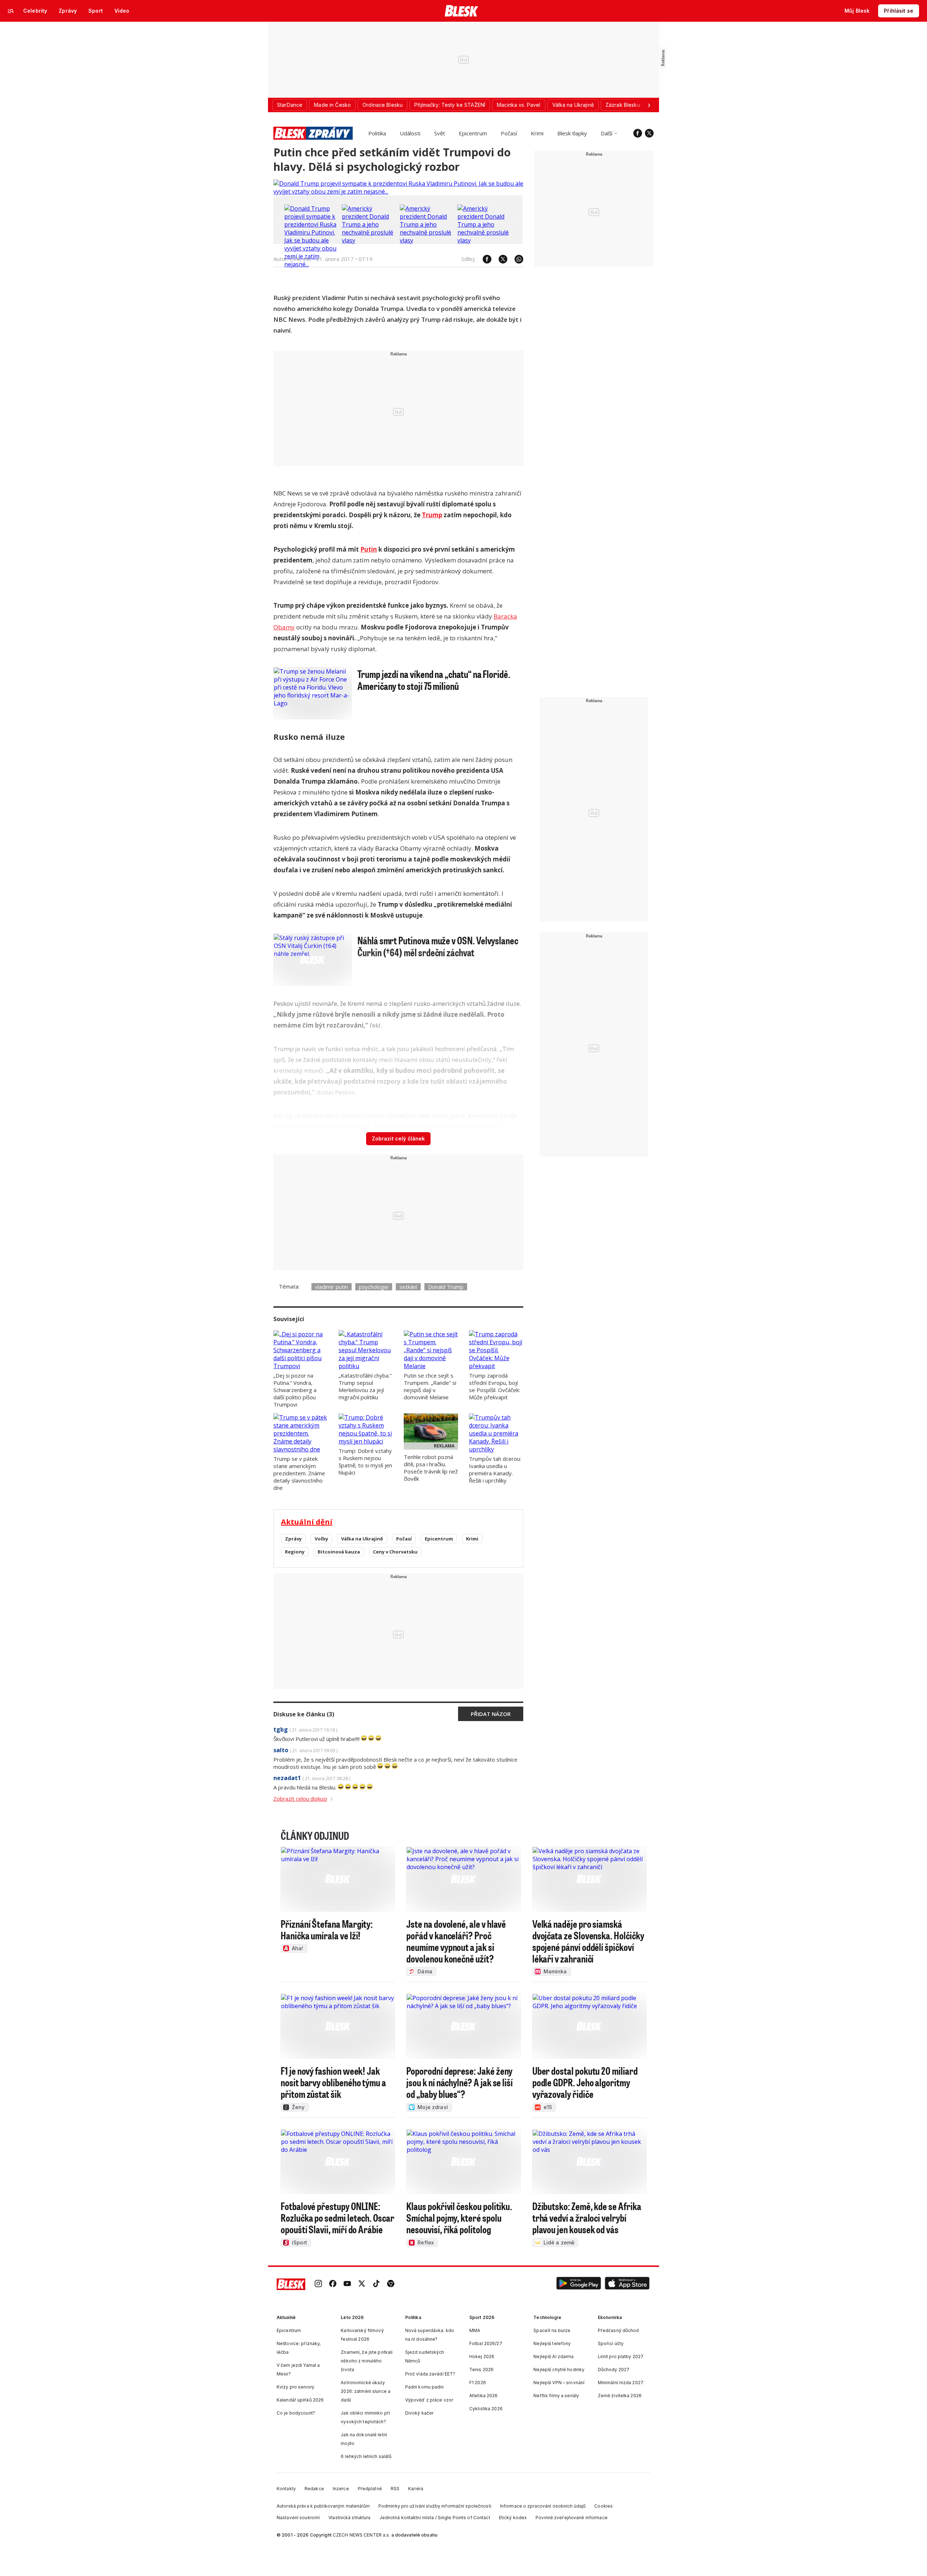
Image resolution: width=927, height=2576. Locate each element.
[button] (579, 2284)
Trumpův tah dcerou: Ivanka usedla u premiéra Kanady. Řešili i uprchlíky (495, 1470)
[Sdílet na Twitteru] (499, 259)
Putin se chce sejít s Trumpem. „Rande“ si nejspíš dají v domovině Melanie (430, 1386)
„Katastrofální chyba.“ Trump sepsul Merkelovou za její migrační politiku (365, 1386)
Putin (369, 549)
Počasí (509, 133)
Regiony (295, 1552)
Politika (377, 133)
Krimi (537, 133)
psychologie (374, 1287)
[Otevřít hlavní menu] (11, 11)
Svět (440, 133)
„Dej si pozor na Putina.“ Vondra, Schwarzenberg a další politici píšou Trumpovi (295, 1390)
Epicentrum (473, 133)
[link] (318, 2284)
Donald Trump (446, 1287)
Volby (321, 1539)
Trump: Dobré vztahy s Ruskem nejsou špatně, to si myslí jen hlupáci (365, 1462)
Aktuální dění (307, 1522)
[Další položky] (649, 105)
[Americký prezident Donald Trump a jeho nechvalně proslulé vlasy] (369, 240)
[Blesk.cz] (462, 11)
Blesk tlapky (572, 133)
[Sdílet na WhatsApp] (515, 259)
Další (607, 133)
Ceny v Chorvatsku (395, 1552)
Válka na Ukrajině (362, 1539)
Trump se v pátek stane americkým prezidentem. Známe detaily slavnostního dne (299, 1473)
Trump (432, 515)
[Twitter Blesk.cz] (649, 133)
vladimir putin (332, 1287)
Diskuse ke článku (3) (304, 1714)
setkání (408, 1287)
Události (410, 133)
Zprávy (293, 1539)
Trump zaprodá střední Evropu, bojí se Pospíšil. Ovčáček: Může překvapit (494, 1386)
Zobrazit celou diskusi (300, 1799)
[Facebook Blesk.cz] (638, 133)
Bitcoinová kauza (339, 1552)
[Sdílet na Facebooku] (483, 259)
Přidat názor (491, 1714)
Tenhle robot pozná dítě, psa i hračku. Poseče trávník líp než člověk (431, 1468)
